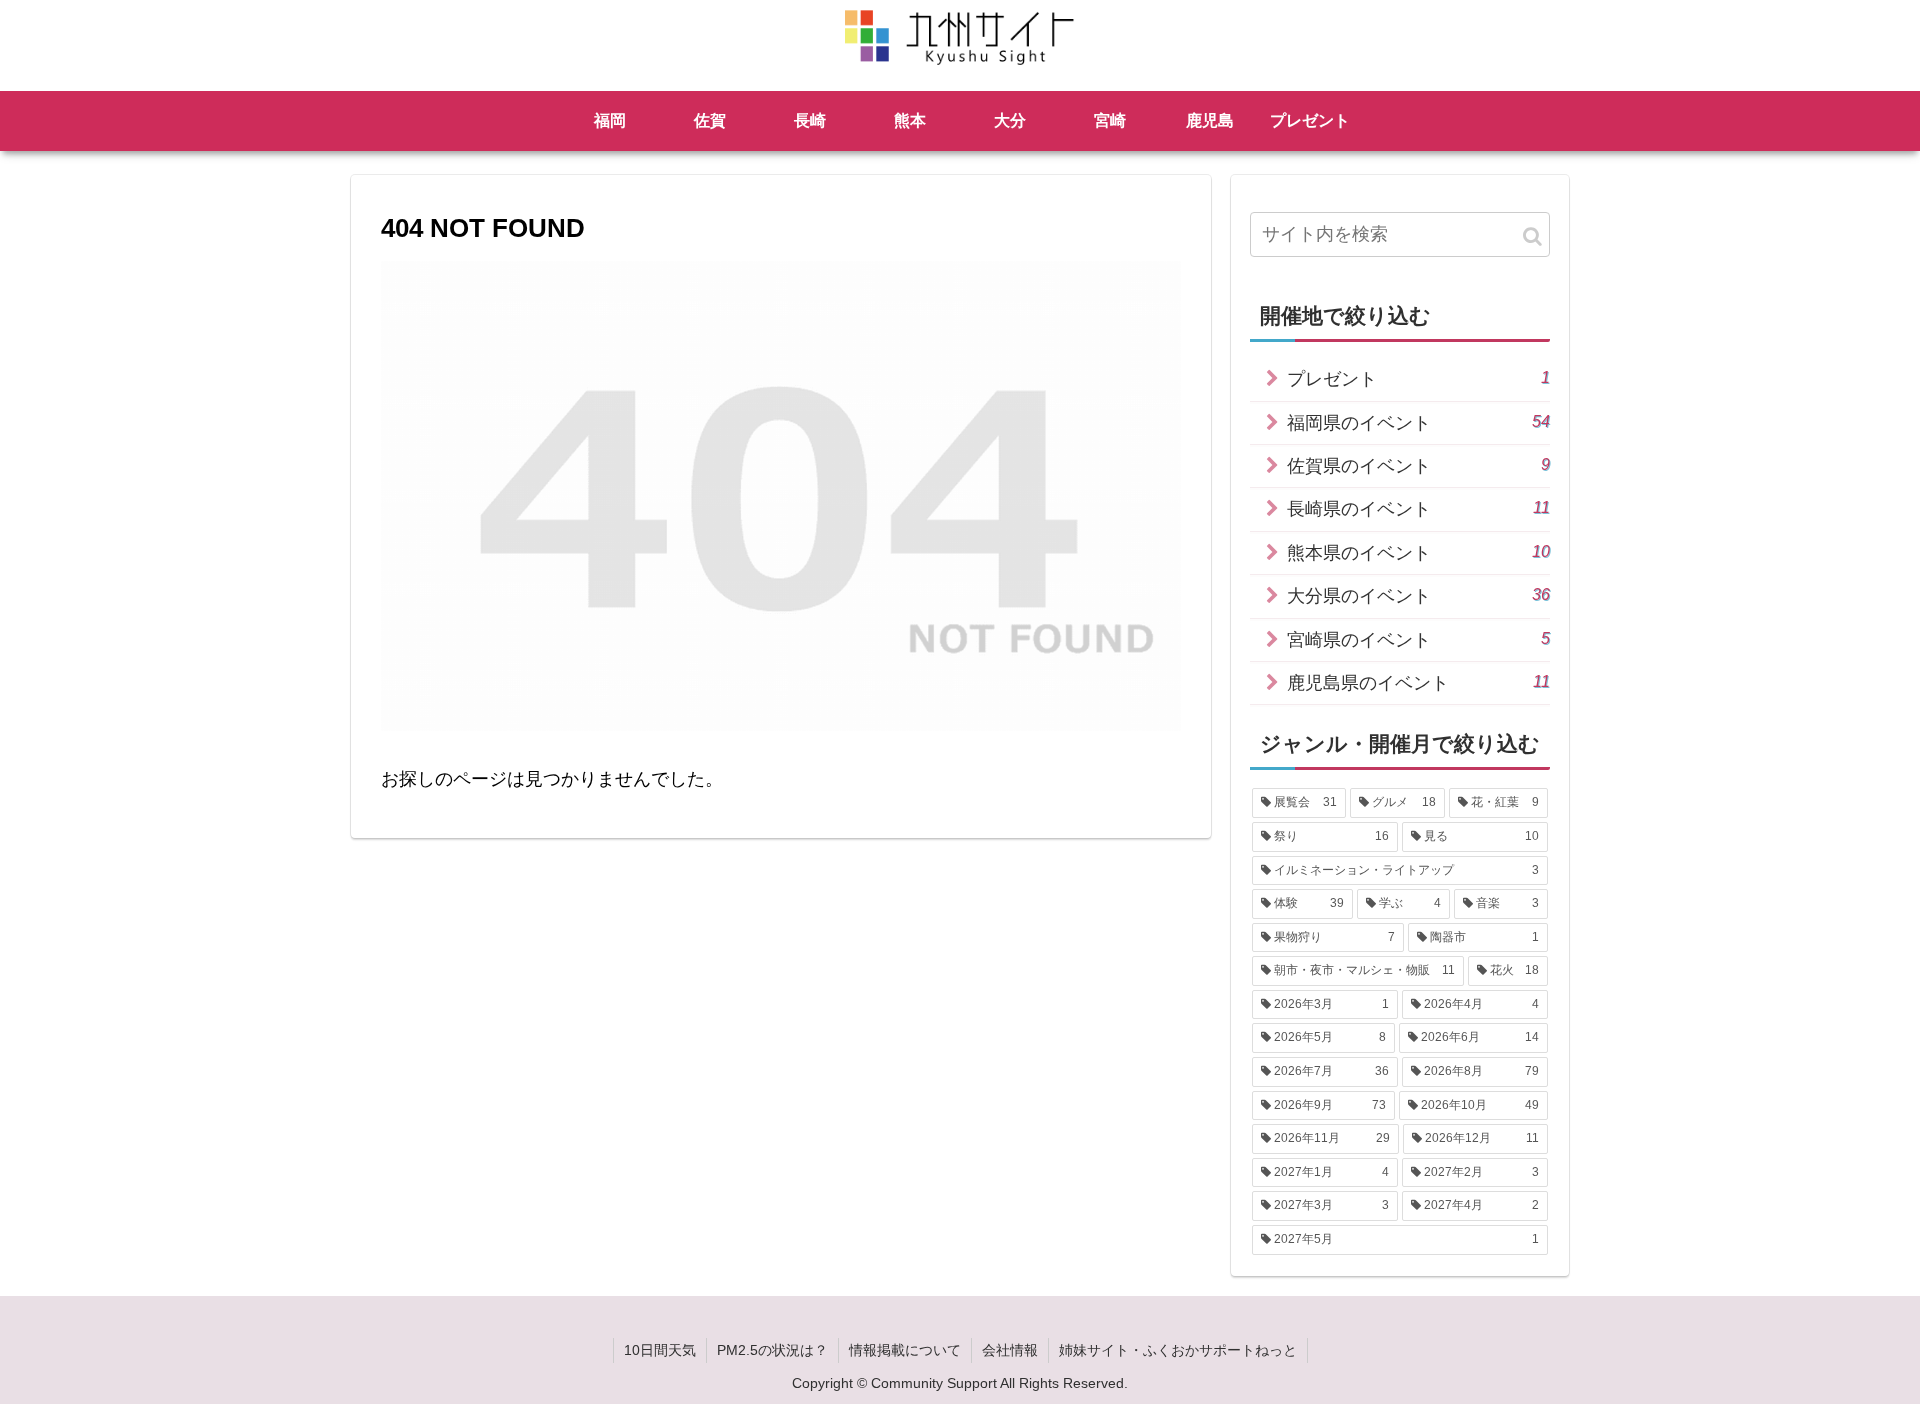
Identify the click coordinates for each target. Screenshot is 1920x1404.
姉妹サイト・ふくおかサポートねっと (1178, 1350)
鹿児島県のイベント (1418, 682)
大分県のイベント (1418, 595)
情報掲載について (905, 1350)
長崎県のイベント (1418, 508)
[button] (1532, 236)
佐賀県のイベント (1418, 465)
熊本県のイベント (1418, 552)
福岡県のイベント (1418, 422)
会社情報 (1010, 1350)
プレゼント (1418, 378)
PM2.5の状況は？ (772, 1350)
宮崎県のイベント (1418, 639)
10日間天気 (660, 1350)
